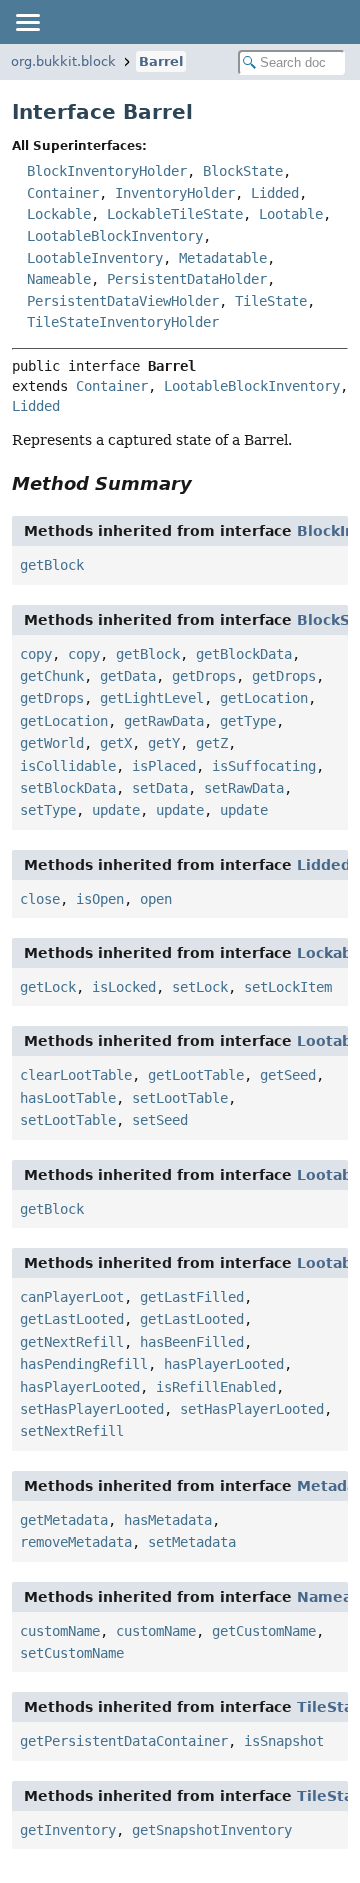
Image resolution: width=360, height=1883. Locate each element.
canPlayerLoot (72, 1297)
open (156, 899)
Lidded (275, 193)
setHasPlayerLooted (92, 1409)
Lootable (291, 214)
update (116, 810)
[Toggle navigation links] (27, 22)
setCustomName (72, 1653)
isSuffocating (264, 766)
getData (128, 676)
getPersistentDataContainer (124, 1741)
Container (63, 193)
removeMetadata (76, 1542)
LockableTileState (175, 214)
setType (48, 810)
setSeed (160, 1120)
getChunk (52, 676)
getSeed (288, 1075)
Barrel (161, 61)
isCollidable (68, 766)
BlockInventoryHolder (107, 171)
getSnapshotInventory (212, 1830)
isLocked (124, 987)
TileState (271, 301)
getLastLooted (72, 1319)
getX (116, 743)
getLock (48, 987)
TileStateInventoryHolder (123, 322)
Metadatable (223, 258)
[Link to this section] (206, 483)
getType (248, 721)
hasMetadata (168, 1520)
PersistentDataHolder (187, 279)
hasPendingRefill (84, 1364)
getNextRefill (72, 1342)
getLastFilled (192, 1297)
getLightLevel (152, 698)
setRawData (244, 788)
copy (36, 654)
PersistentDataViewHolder (123, 301)
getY (164, 743)
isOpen (100, 899)
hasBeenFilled (192, 1342)
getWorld (52, 743)
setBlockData (68, 788)
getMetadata (64, 1520)
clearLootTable (76, 1075)
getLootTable (196, 1075)
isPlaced (164, 766)
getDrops (204, 676)
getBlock (52, 565)
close (40, 899)
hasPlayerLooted (224, 1364)
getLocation (264, 698)
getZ (212, 743)
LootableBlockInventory (115, 236)
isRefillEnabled (216, 1387)
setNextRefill (72, 1431)
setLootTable (180, 1098)
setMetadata (192, 1542)
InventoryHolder (175, 193)
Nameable (59, 279)
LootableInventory (95, 258)
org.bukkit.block (63, 61)
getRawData (164, 721)
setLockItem (288, 987)
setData (160, 788)
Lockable (59, 214)
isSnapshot (284, 1741)
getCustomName (264, 1631)
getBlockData (244, 654)
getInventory (68, 1830)
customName (60, 1631)
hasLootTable (68, 1098)
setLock (200, 987)
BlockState (243, 171)
